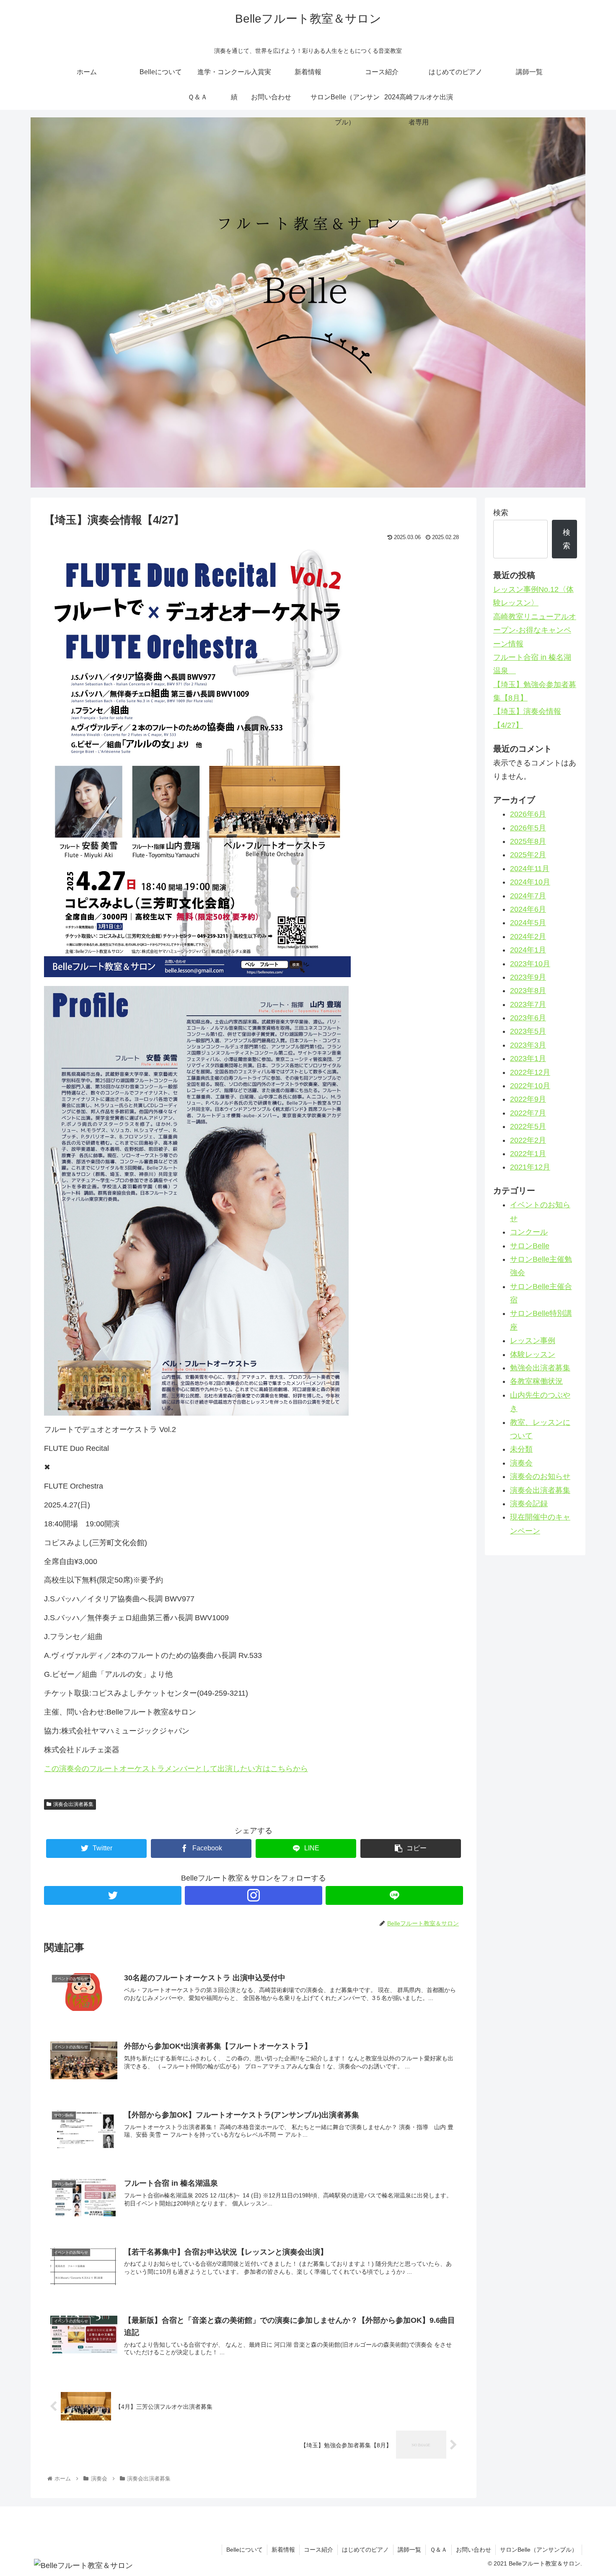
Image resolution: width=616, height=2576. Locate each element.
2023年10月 (530, 964)
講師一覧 (409, 2550)
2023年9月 (528, 977)
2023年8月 (528, 991)
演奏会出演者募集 (73, 1804)
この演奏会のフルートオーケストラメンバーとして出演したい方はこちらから (176, 1769)
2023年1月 (528, 1058)
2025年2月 (528, 855)
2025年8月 (528, 841)
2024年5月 (528, 923)
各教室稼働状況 (536, 1381)
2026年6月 (528, 814)
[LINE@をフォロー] (394, 1895)
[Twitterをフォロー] (113, 1895)
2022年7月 (528, 1113)
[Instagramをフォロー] (254, 1895)
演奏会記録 (529, 1504)
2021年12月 (530, 1167)
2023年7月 (528, 1004)
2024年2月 (528, 936)
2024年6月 (528, 909)
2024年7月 (528, 896)
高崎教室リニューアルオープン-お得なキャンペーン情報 (535, 630)
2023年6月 (528, 1018)
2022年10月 (530, 1086)
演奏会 (521, 1463)
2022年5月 (528, 1126)
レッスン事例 (533, 1341)
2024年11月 (530, 869)
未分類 (521, 1449)
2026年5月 (528, 828)
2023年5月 (528, 1031)
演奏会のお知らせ (540, 1476)
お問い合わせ (474, 2550)
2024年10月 (530, 882)
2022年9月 (528, 1099)
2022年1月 (528, 1154)
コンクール (529, 1232)
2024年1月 (528, 950)
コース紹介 (318, 2550)
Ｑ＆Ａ (439, 2550)
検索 (501, 513)
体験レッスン (533, 1354)
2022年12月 (530, 1072)
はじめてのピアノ (365, 2550)
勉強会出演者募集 (540, 1368)
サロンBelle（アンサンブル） (539, 2550)
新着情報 (283, 2550)
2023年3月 (528, 1045)
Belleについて (245, 2550)
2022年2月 (528, 1140)
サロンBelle (530, 1246)
